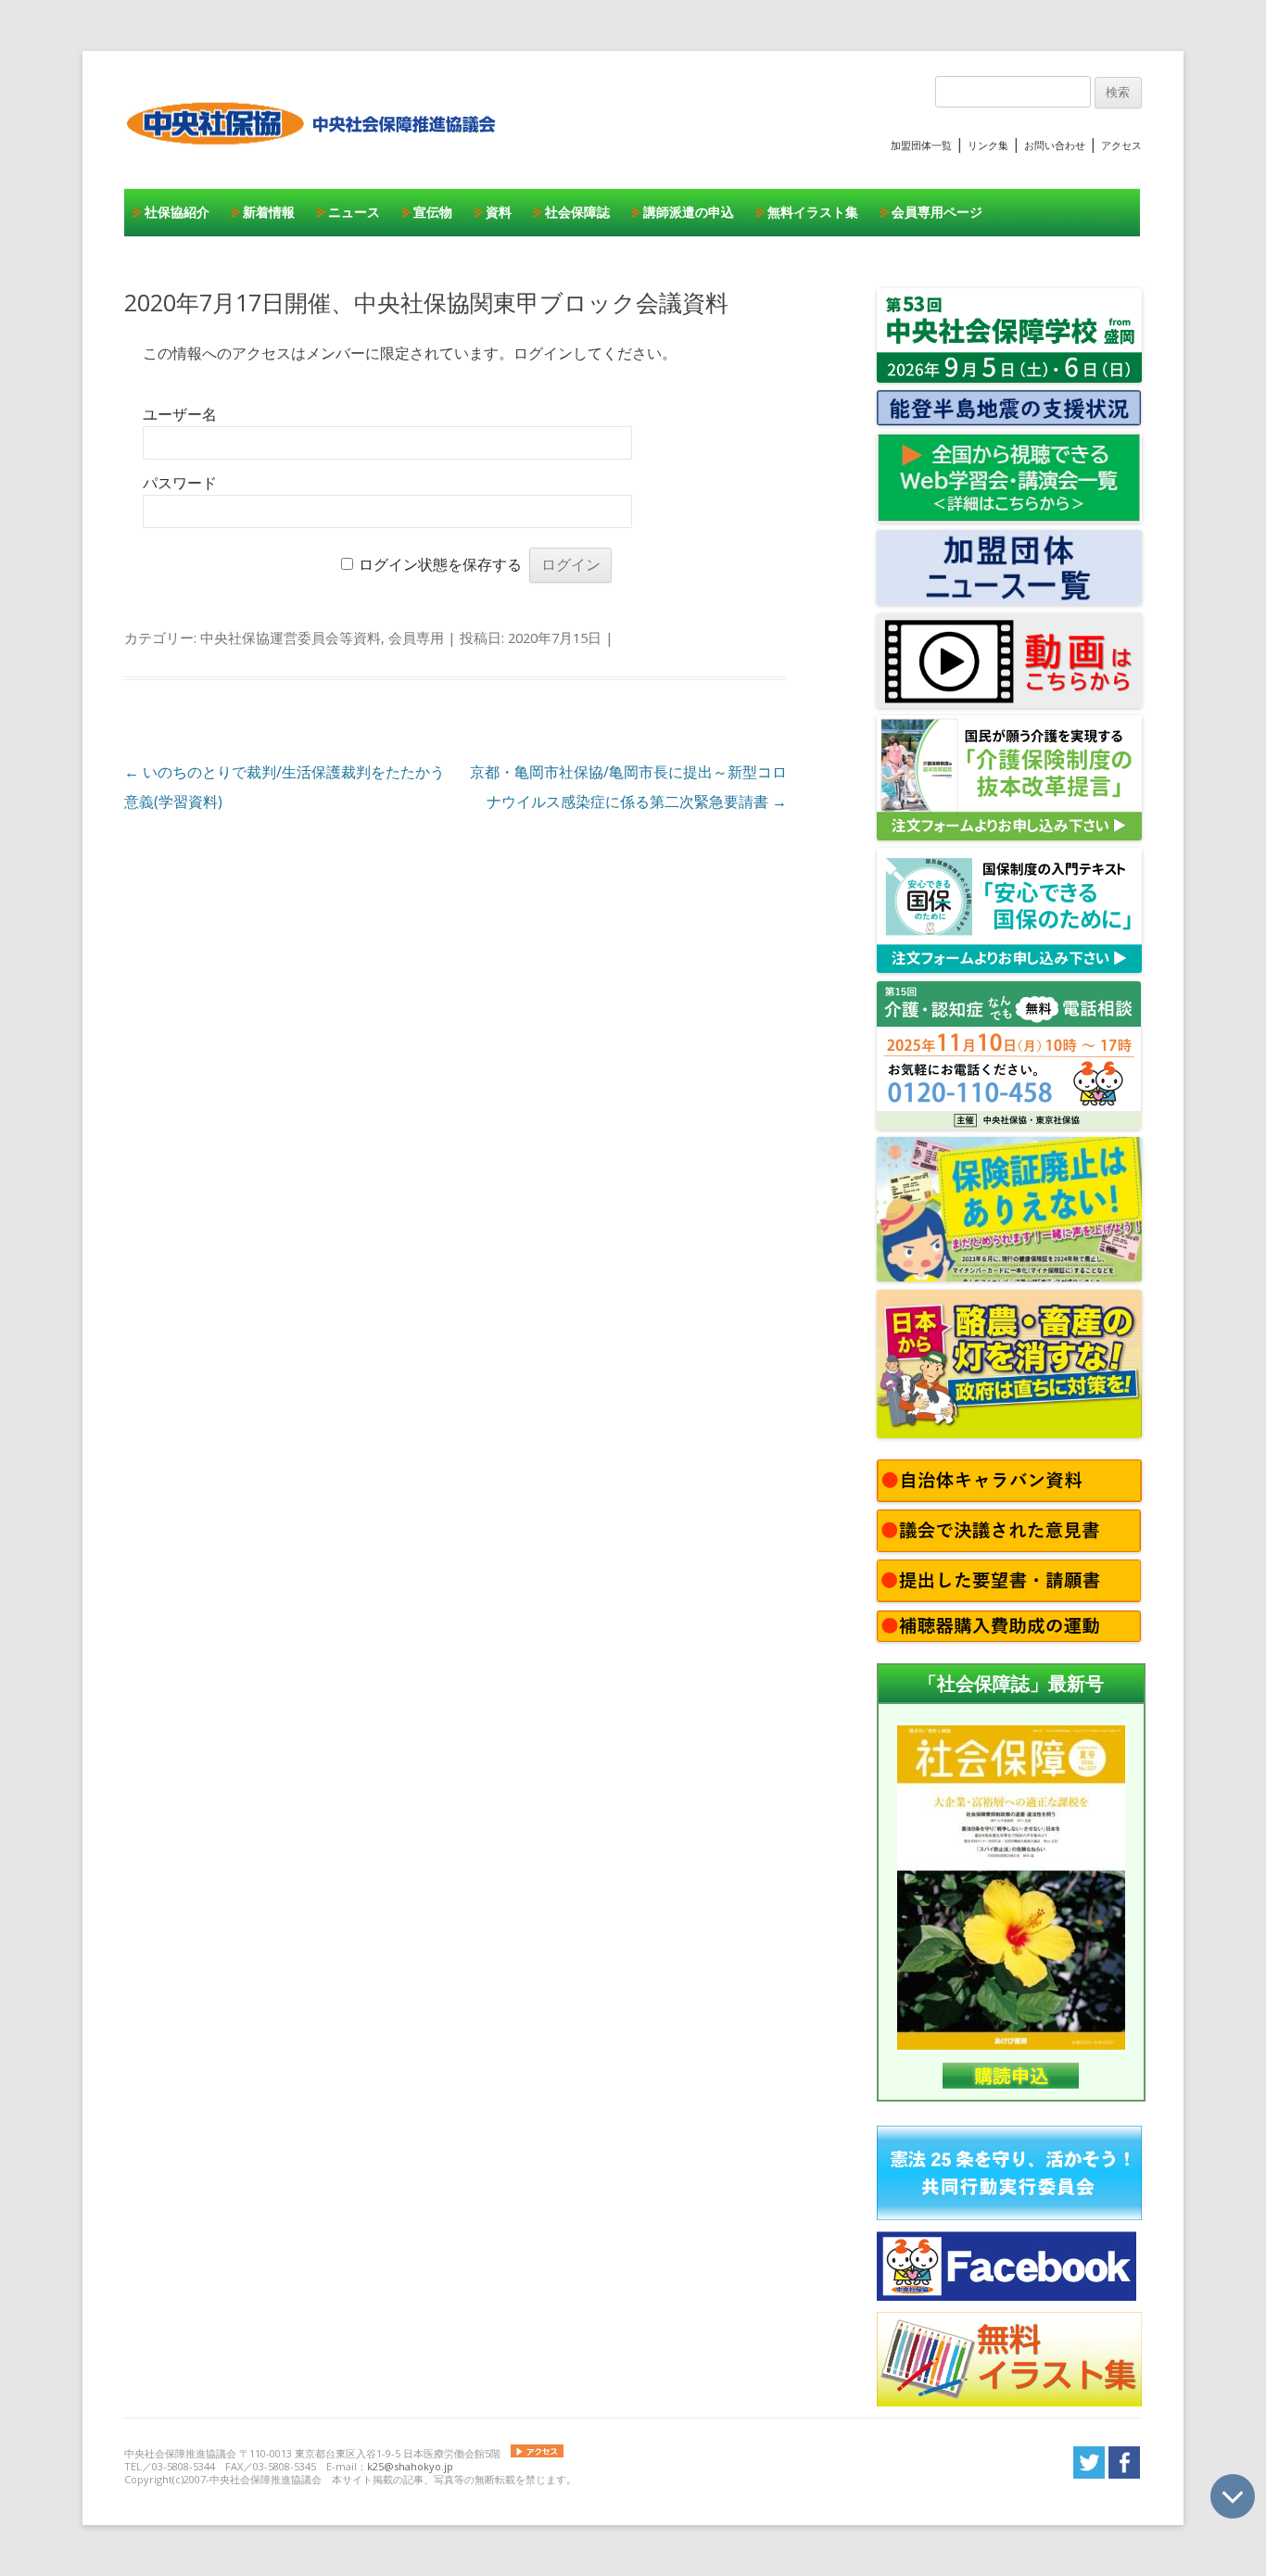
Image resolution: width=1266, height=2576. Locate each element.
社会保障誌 (577, 212)
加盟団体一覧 (921, 145)
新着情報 (269, 212)
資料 (499, 212)
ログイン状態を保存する (440, 565)
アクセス (1121, 145)
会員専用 (416, 638)
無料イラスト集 (813, 212)
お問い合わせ (1055, 145)
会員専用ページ (937, 212)
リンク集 (988, 145)
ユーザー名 (180, 415)
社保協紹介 (177, 212)
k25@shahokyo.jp (410, 2466)
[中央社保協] (315, 162)
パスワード (180, 483)
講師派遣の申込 (689, 212)
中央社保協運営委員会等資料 (291, 638)
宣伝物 (433, 212)
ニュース (354, 212)
